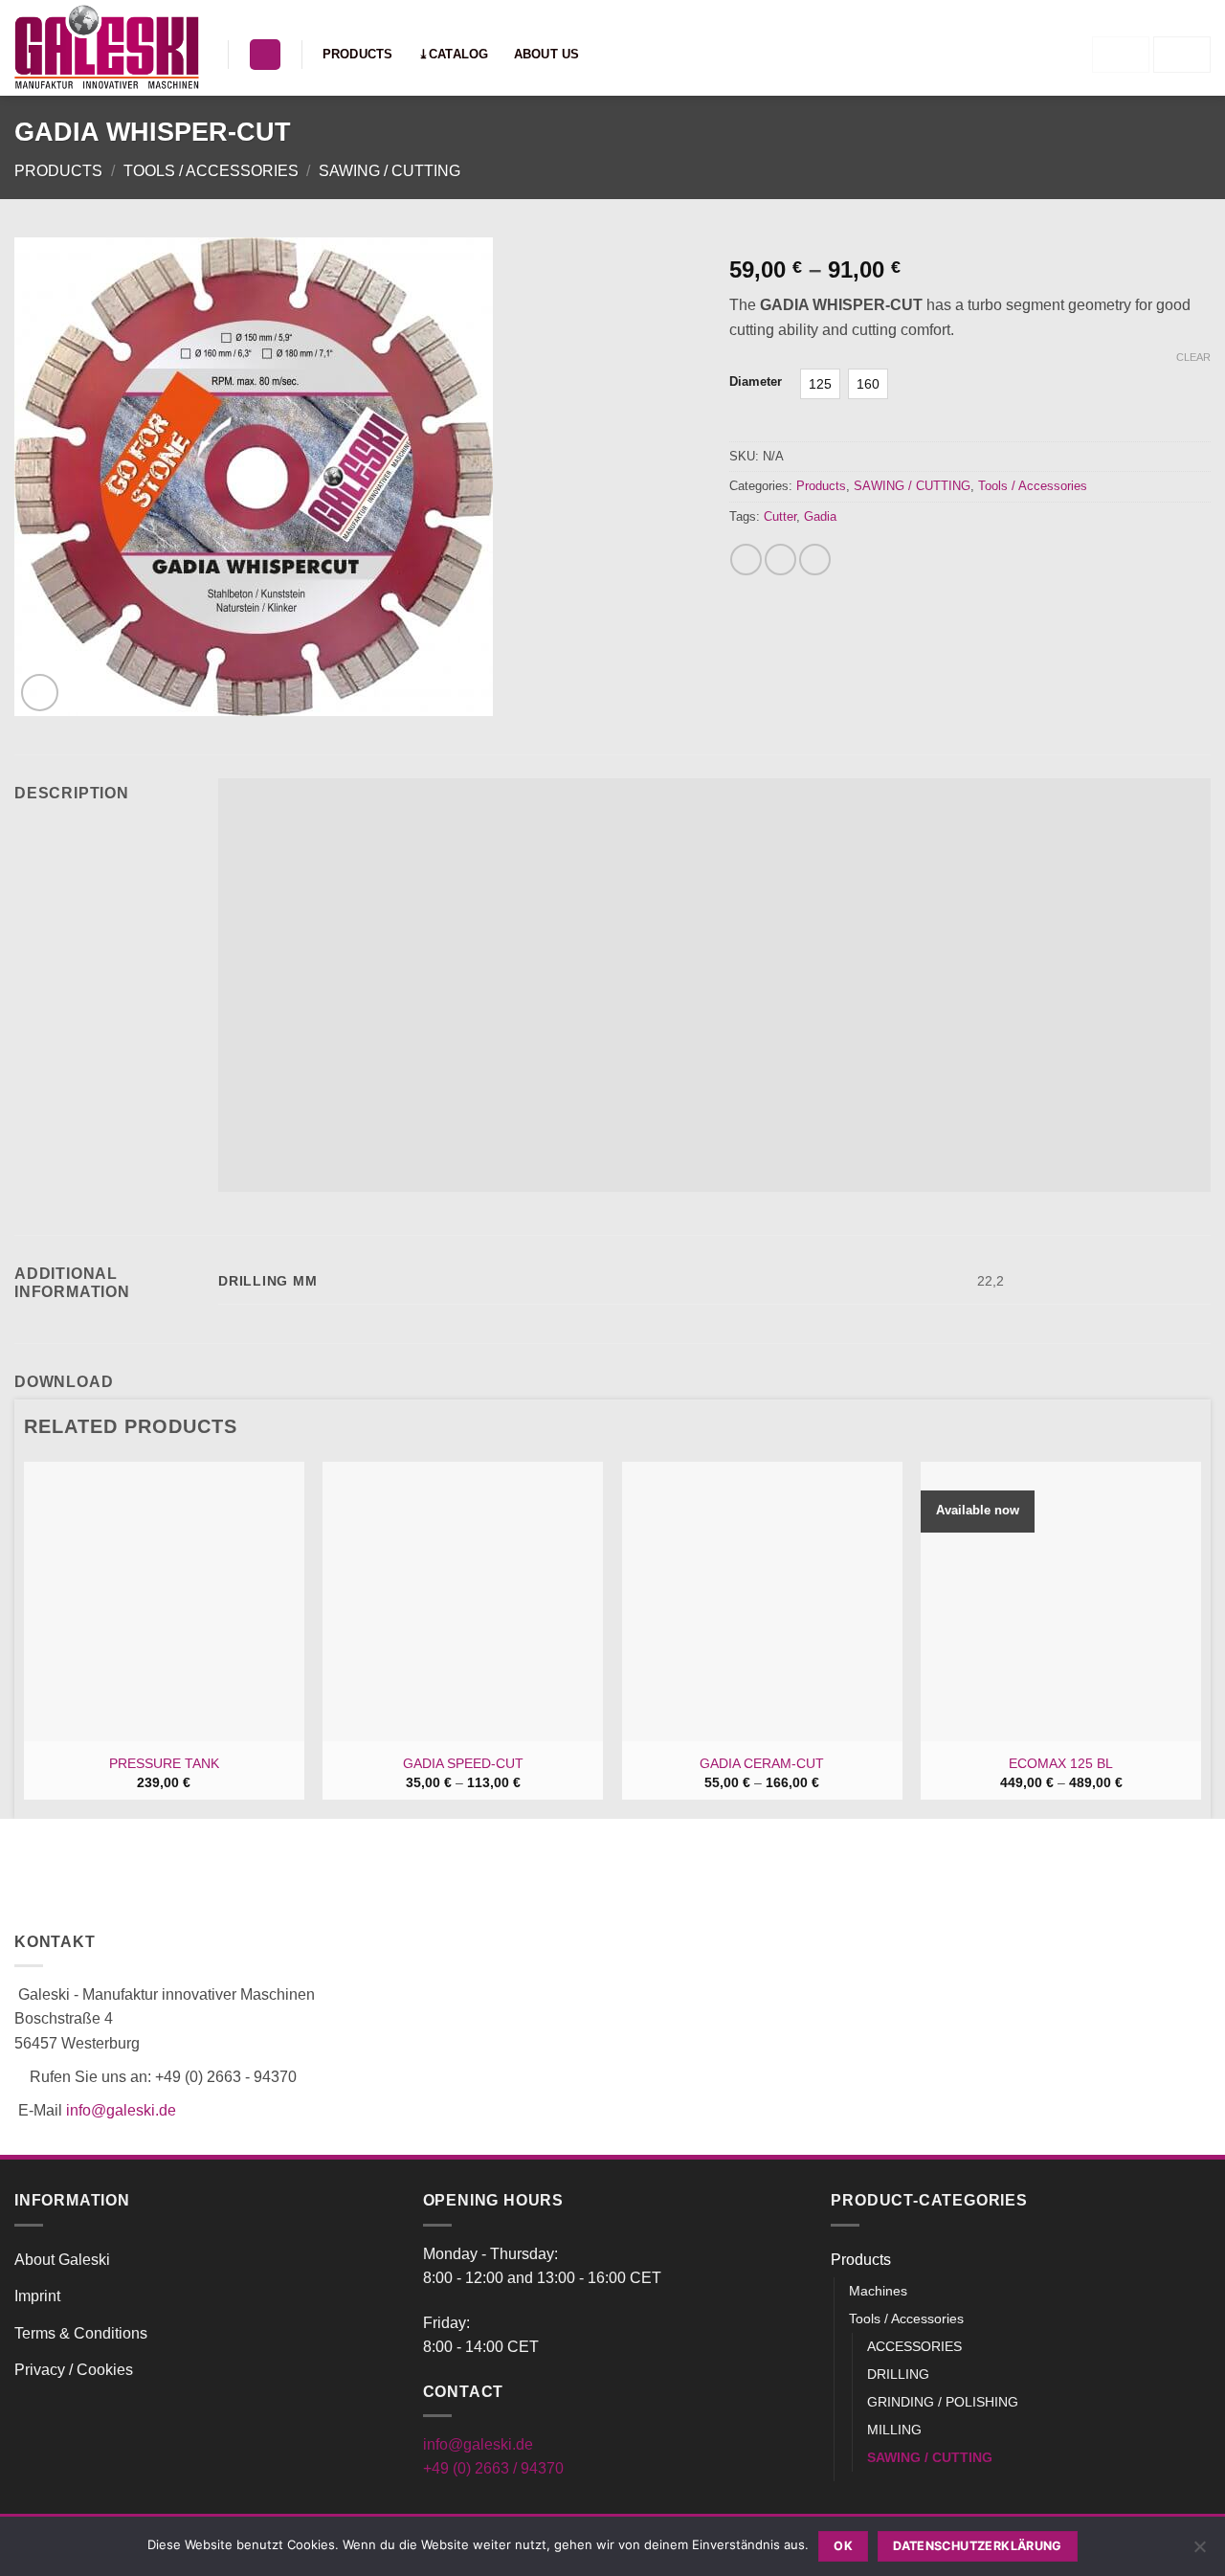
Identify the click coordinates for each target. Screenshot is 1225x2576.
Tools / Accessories (211, 171)
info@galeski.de (121, 2110)
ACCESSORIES (914, 2346)
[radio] (820, 384)
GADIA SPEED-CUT (463, 1763)
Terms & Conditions (81, 2333)
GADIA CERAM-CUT (762, 1763)
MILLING (894, 2430)
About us (547, 54)
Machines (878, 2291)
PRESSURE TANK (164, 1763)
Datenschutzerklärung (978, 2546)
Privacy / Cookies (74, 2370)
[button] (265, 55)
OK (843, 2546)
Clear (1193, 357)
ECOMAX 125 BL (1061, 1763)
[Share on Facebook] (746, 560)
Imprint (37, 2296)
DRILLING (898, 2374)
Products (358, 54)
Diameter (756, 382)
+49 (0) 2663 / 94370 (493, 2468)
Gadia (820, 516)
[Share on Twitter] (780, 560)
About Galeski (62, 2260)
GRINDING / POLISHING (943, 2402)
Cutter (780, 516)
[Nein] (1199, 2552)
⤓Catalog (454, 54)
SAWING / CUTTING (390, 171)
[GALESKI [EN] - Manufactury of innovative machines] (107, 48)
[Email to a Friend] (815, 560)
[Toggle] (1199, 2259)
